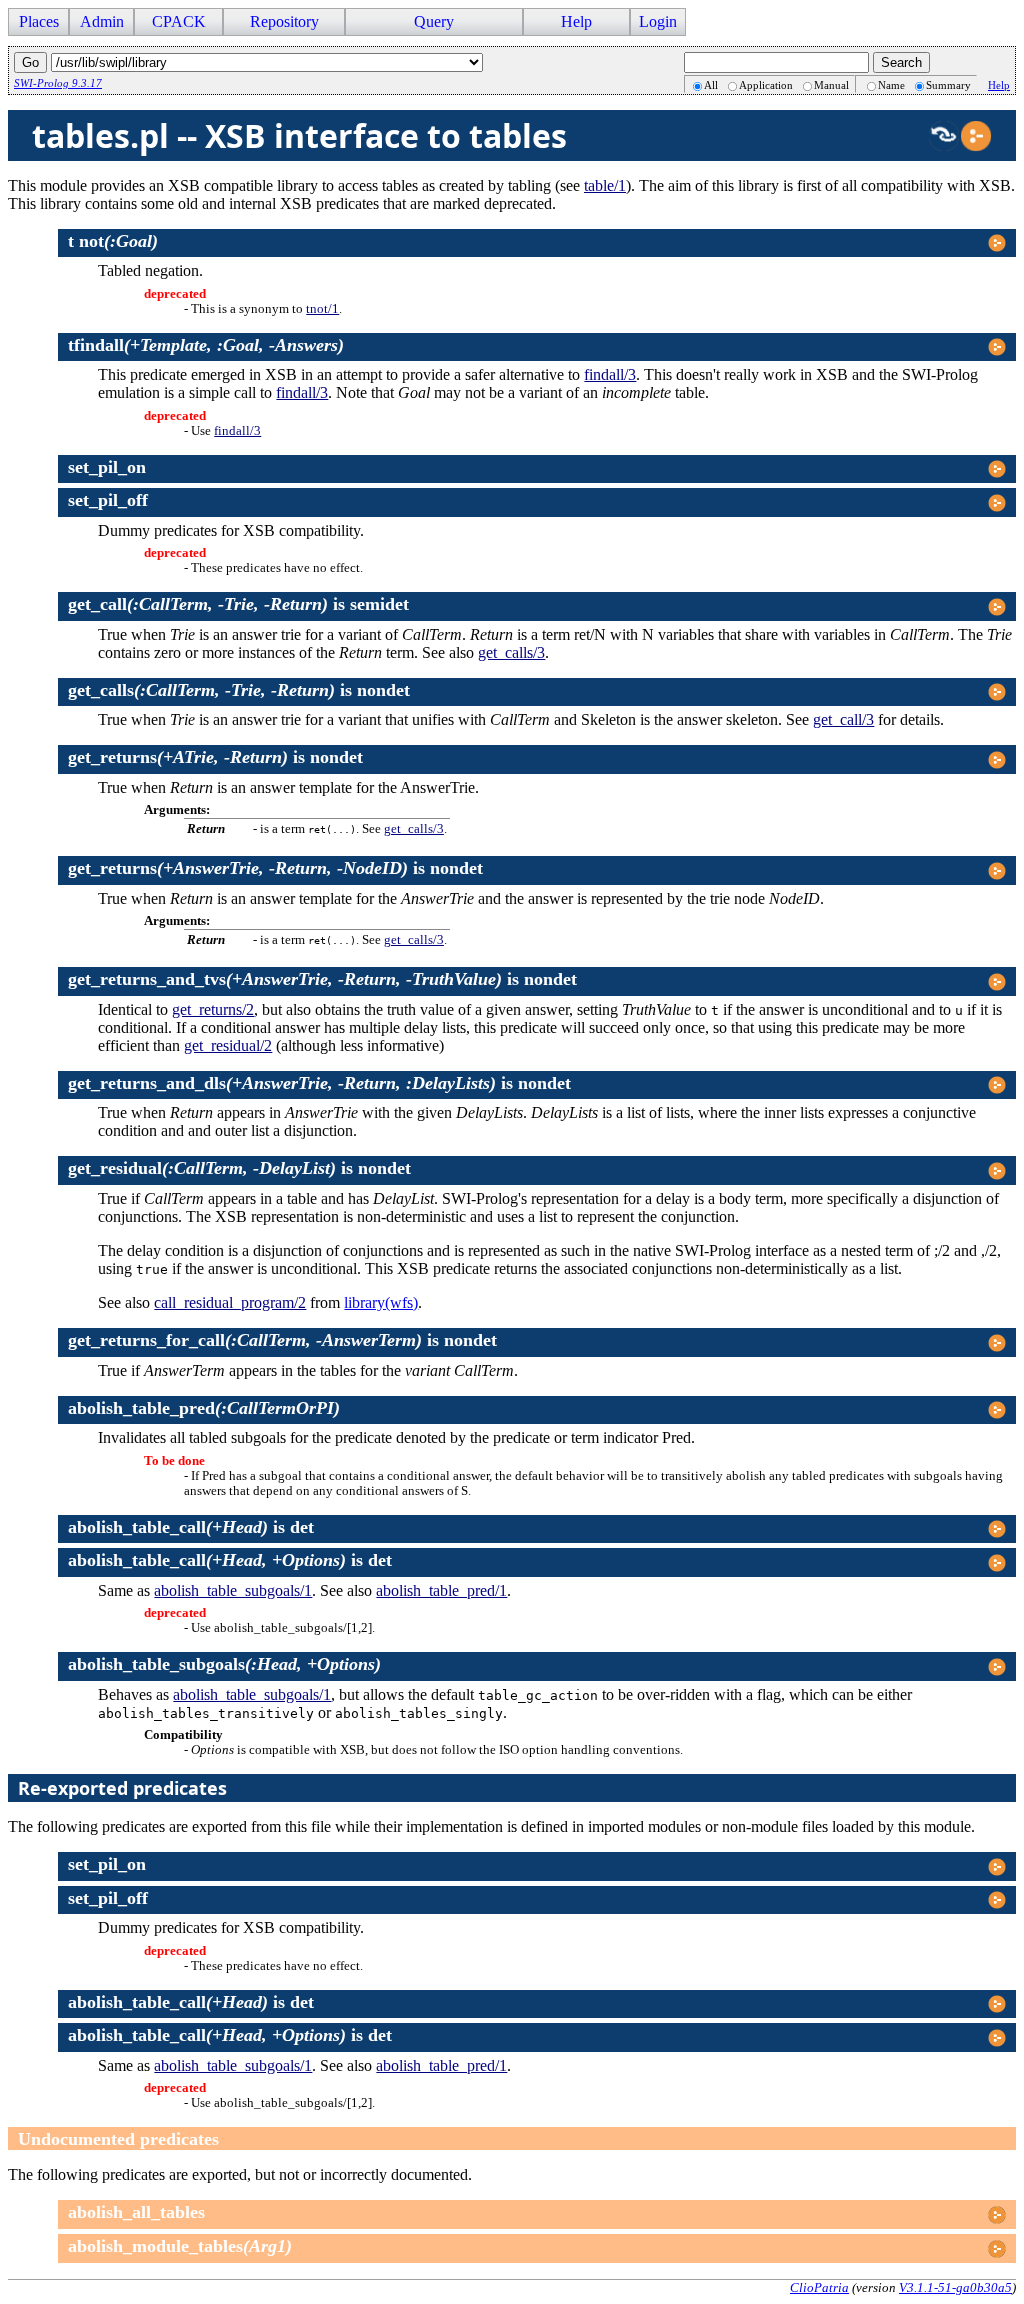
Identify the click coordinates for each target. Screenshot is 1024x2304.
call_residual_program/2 (230, 1302)
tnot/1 (322, 309)
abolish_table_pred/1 (441, 1590)
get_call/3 (843, 719)
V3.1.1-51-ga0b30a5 (955, 2287)
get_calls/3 (511, 652)
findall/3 (610, 374)
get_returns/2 (213, 1009)
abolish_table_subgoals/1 (233, 1590)
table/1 (605, 185)
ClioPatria (819, 2287)
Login (658, 21)
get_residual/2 (228, 1045)
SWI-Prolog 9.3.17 (58, 83)
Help (999, 85)
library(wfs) (381, 1302)
